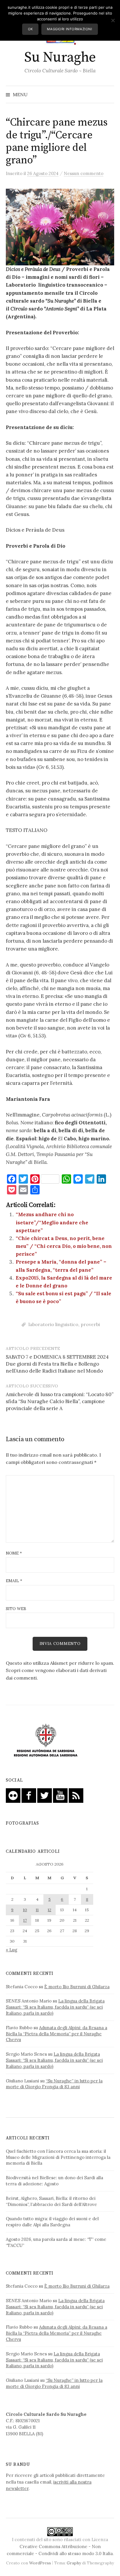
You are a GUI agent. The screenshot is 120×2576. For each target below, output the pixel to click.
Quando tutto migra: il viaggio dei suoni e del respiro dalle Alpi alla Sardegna (52, 2222)
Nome (14, 1553)
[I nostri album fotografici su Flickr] (13, 1795)
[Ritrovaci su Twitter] (45, 1795)
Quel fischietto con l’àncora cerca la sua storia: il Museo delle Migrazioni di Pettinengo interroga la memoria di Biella (58, 2157)
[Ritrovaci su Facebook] (29, 1795)
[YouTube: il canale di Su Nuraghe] (60, 1795)
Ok (30, 29)
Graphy (74, 2563)
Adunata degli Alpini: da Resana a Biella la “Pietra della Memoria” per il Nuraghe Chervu (57, 2034)
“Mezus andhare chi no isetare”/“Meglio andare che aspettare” (52, 1222)
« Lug (12, 1950)
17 (25, 1920)
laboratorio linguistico (53, 1324)
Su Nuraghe (60, 58)
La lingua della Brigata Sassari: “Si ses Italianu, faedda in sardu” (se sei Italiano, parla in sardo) (55, 2007)
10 (25, 1910)
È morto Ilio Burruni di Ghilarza (77, 1987)
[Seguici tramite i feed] (76, 1795)
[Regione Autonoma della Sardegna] (46, 1741)
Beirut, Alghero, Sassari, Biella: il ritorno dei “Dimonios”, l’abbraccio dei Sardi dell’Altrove (51, 2201)
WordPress (40, 2563)
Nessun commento (84, 173)
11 (37, 1910)
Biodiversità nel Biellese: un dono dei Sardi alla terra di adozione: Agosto (54, 2181)
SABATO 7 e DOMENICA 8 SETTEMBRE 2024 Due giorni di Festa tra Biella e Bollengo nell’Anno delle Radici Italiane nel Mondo (57, 1364)
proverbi (90, 1324)
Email (14, 1581)
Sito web (16, 1609)
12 (50, 1910)
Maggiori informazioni (69, 29)
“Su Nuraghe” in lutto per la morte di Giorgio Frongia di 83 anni (54, 2084)
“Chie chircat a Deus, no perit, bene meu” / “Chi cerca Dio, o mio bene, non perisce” (64, 1246)
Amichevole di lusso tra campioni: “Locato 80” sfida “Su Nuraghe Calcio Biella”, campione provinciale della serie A (60, 1401)
